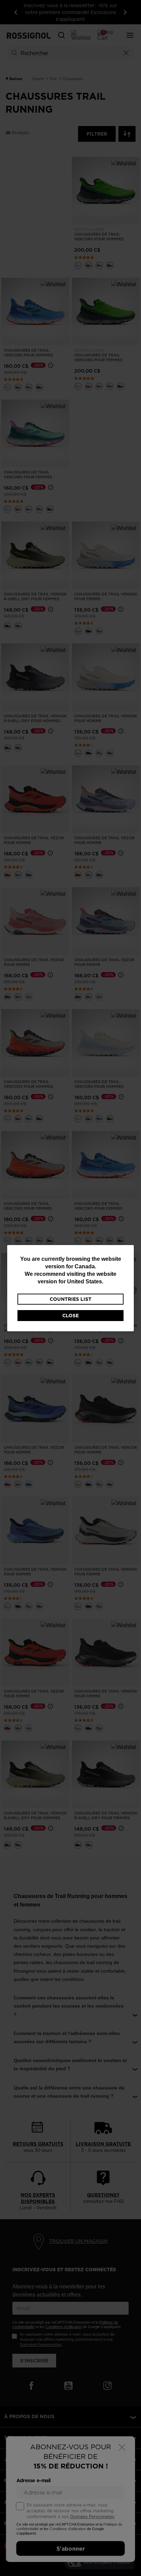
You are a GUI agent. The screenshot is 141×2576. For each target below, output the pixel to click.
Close (70, 1316)
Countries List (70, 1299)
